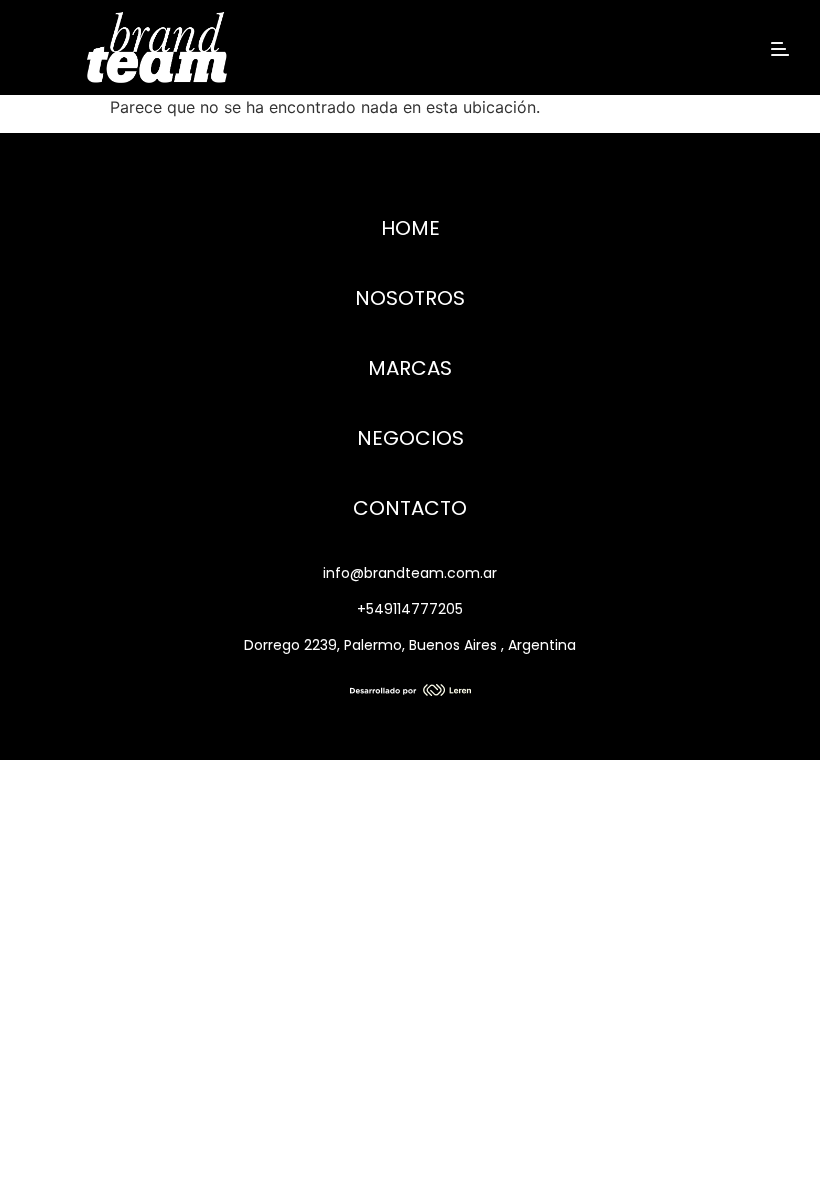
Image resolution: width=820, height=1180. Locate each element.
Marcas (410, 368)
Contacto (410, 508)
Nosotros (410, 298)
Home (410, 228)
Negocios (410, 438)
